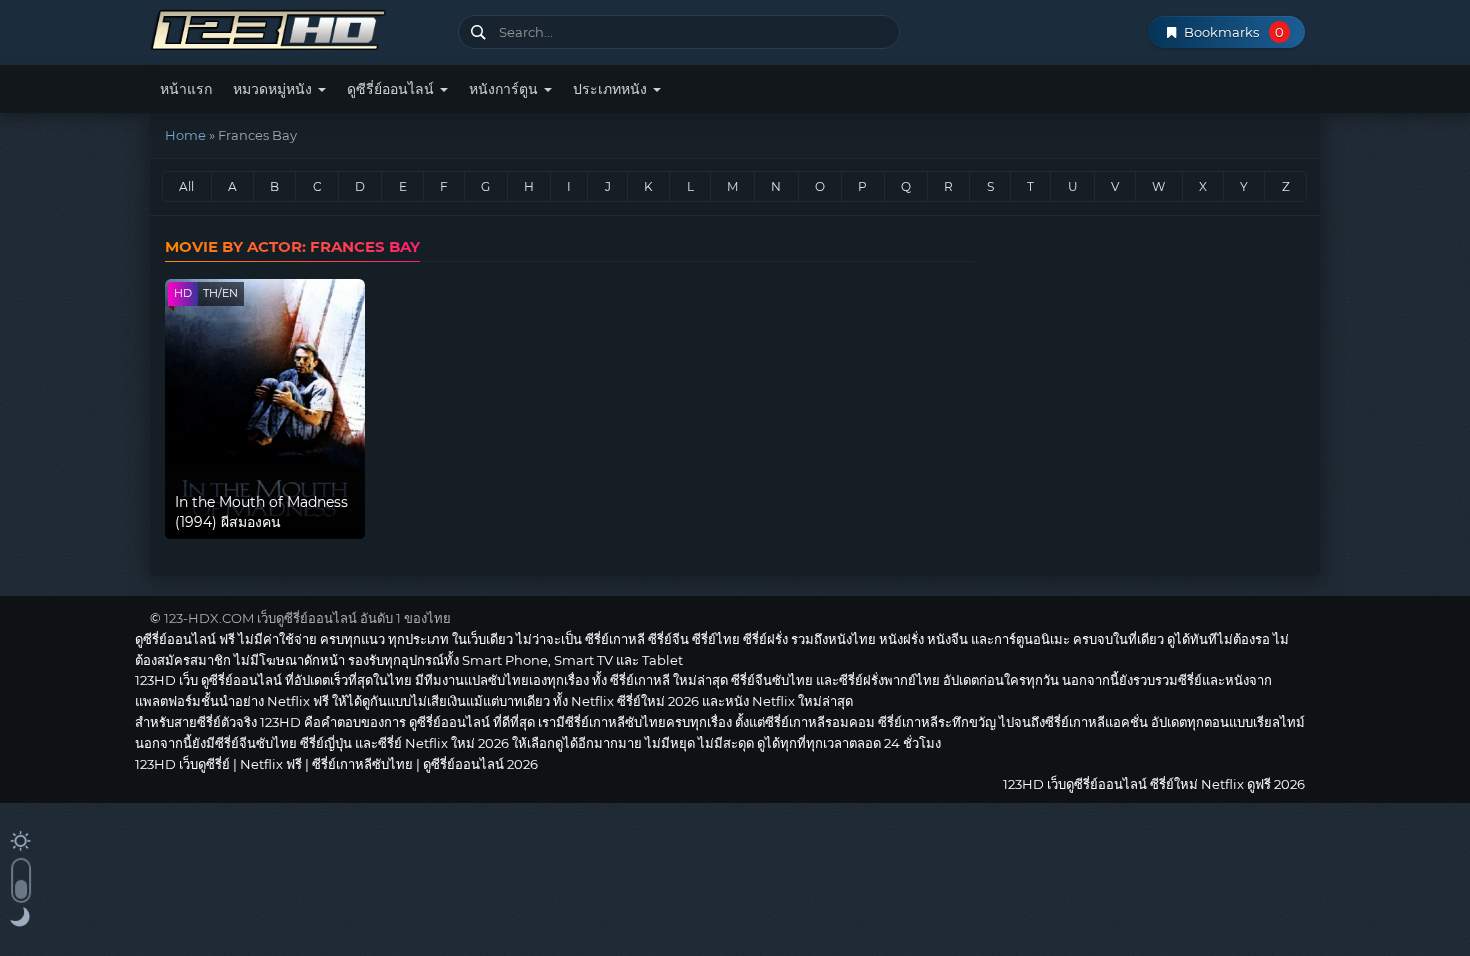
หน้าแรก (186, 89)
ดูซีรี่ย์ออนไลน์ (392, 89)
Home (185, 135)
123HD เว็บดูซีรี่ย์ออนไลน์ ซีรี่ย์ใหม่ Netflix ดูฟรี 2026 (296, 27)
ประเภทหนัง (612, 89)
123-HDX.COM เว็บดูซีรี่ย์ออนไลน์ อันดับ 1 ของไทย (307, 618)
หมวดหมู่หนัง (274, 89)
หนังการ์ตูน (505, 89)
